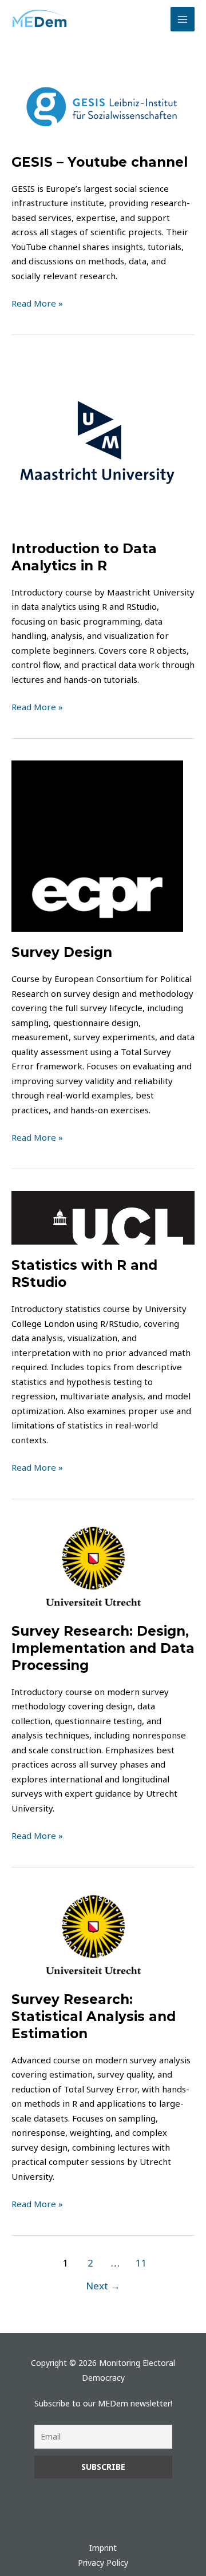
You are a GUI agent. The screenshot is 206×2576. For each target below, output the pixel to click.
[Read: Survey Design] (97, 845)
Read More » (37, 303)
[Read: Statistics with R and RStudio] (103, 1217)
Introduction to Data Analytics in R (84, 557)
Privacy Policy (103, 2563)
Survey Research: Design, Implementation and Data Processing (103, 1648)
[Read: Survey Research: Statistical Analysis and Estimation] (97, 1933)
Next (103, 2286)
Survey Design (62, 952)
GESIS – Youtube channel (100, 162)
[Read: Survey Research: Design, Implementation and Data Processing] (97, 1564)
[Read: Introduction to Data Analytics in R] (97, 441)
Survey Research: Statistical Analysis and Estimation (94, 2016)
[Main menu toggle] (183, 19)
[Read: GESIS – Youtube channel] (103, 106)
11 (141, 2263)
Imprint (103, 2548)
